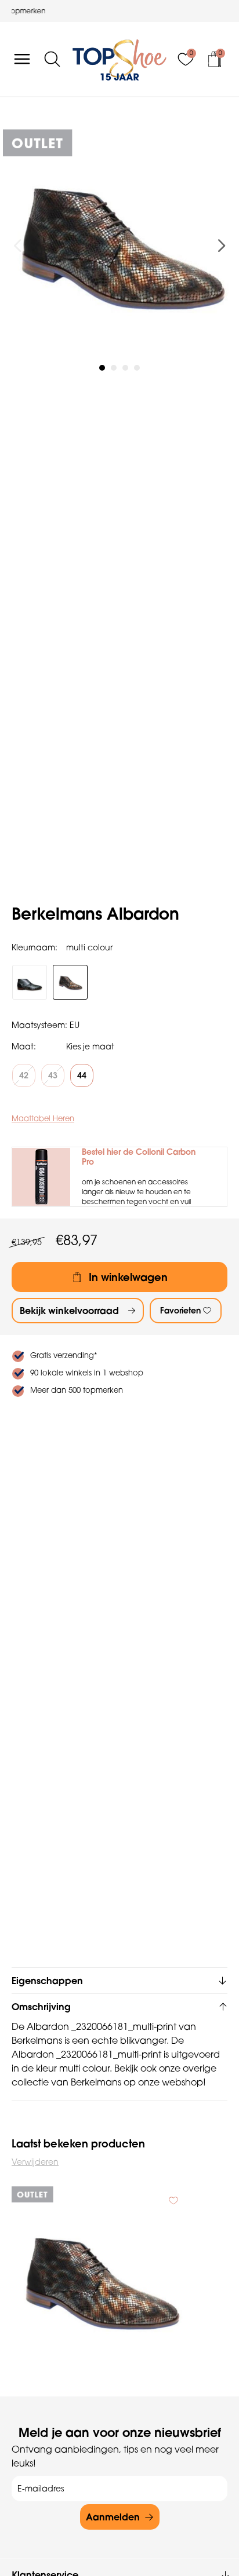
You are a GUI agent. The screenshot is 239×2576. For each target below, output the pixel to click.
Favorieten (180, 1311)
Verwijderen (35, 2162)
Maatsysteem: (39, 1025)
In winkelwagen (128, 1277)
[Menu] (22, 59)
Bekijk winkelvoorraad (69, 1311)
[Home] (119, 59)
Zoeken (15, 100)
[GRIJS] (30, 982)
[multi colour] (70, 982)
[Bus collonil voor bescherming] (41, 1177)
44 (82, 1075)
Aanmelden (113, 2517)
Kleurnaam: (35, 947)
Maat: (24, 1046)
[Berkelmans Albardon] (100, 2281)
